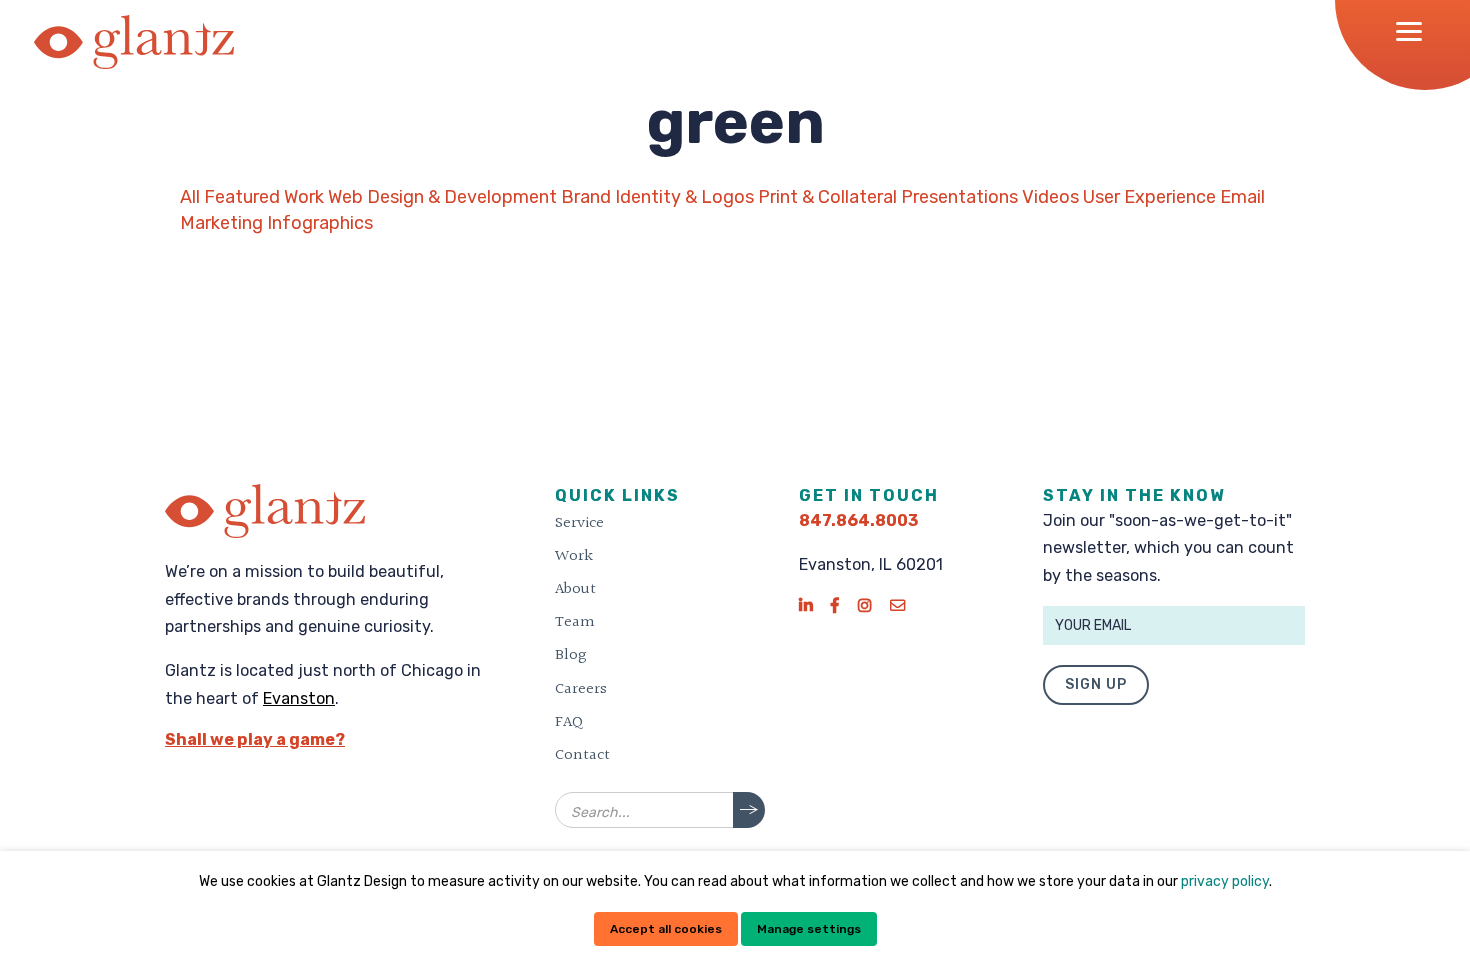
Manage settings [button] (809, 929)
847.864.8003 (858, 520)
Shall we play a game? (255, 739)
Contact (582, 755)
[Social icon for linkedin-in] (805, 605)
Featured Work (264, 197)
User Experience (1149, 197)
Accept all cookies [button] (666, 929)
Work (574, 556)
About (575, 589)
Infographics (320, 223)
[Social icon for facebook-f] (835, 605)
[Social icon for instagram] (864, 605)
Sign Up (1096, 684)
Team (575, 622)
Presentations (959, 197)
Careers (581, 689)
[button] (1415, 31)
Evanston (299, 698)
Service (579, 523)
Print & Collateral (827, 197)
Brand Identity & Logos (657, 197)
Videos (1050, 197)
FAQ (569, 722)
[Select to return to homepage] (134, 42)
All (190, 197)
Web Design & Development (442, 197)
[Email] (897, 605)
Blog (571, 655)
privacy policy (1225, 881)
